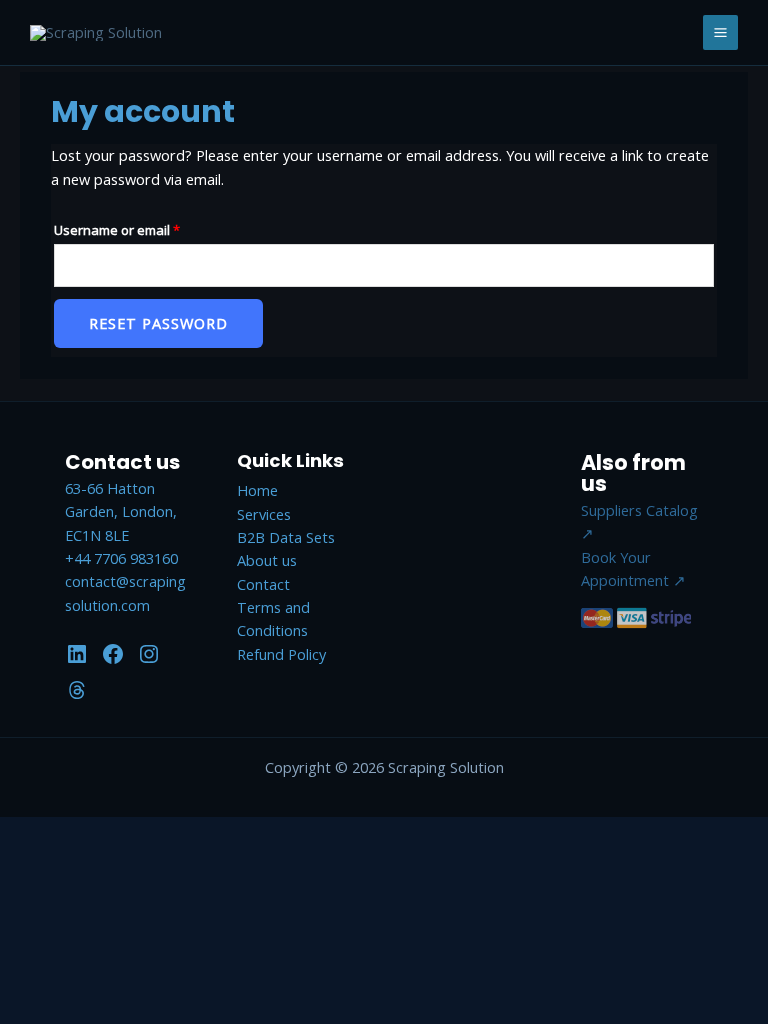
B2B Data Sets (286, 537)
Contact (263, 584)
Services (264, 514)
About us (267, 560)
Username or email (144, 229)
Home (257, 490)
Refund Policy (281, 654)
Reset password (158, 323)
